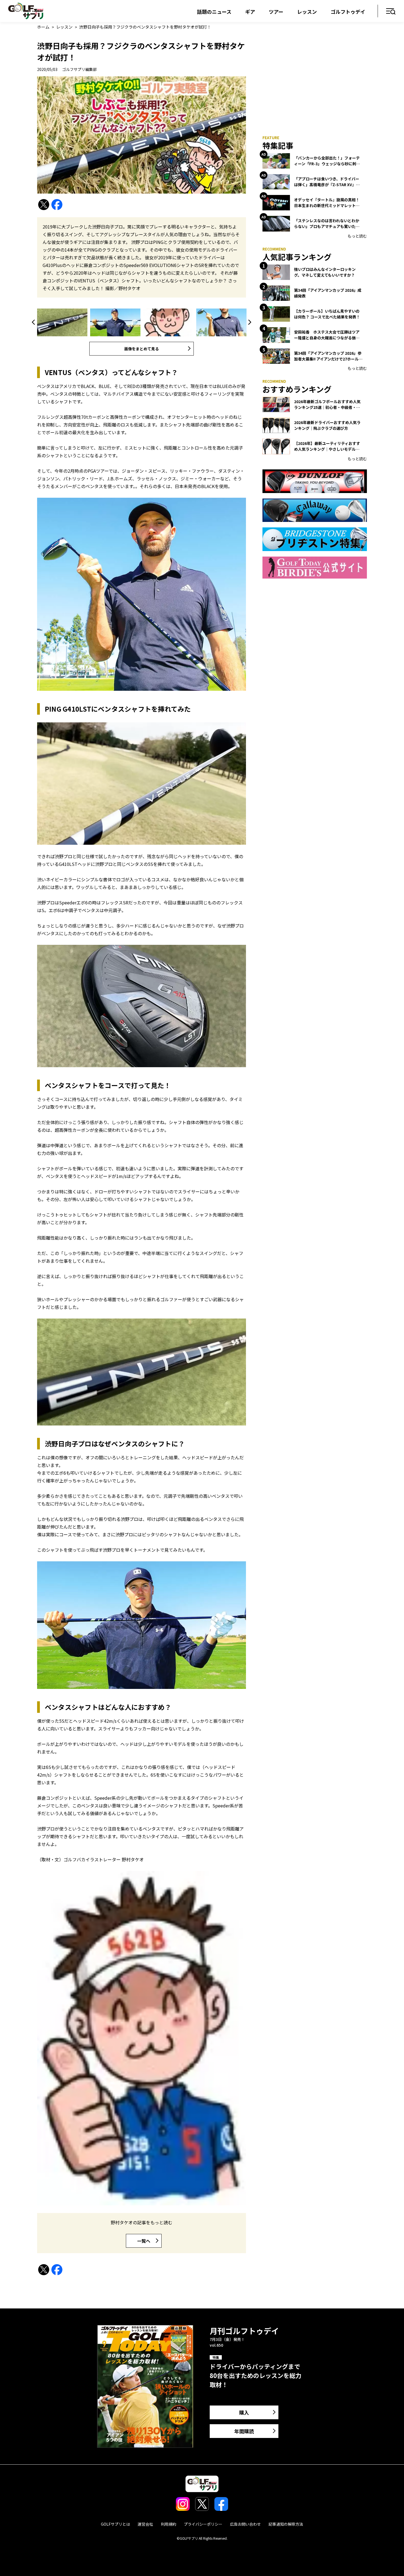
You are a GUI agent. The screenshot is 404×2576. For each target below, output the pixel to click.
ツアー (276, 12)
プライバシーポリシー (203, 2524)
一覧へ (144, 2241)
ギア (250, 12)
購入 (244, 2412)
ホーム (43, 27)
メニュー (391, 12)
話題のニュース (214, 12)
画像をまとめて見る (142, 349)
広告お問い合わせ (245, 2524)
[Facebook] (57, 205)
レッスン (307, 12)
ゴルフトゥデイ (348, 12)
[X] (44, 205)
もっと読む (357, 236)
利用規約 (168, 2524)
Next (249, 322)
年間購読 (244, 2431)
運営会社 (145, 2524)
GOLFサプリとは (115, 2524)
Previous (34, 322)
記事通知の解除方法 (286, 2524)
